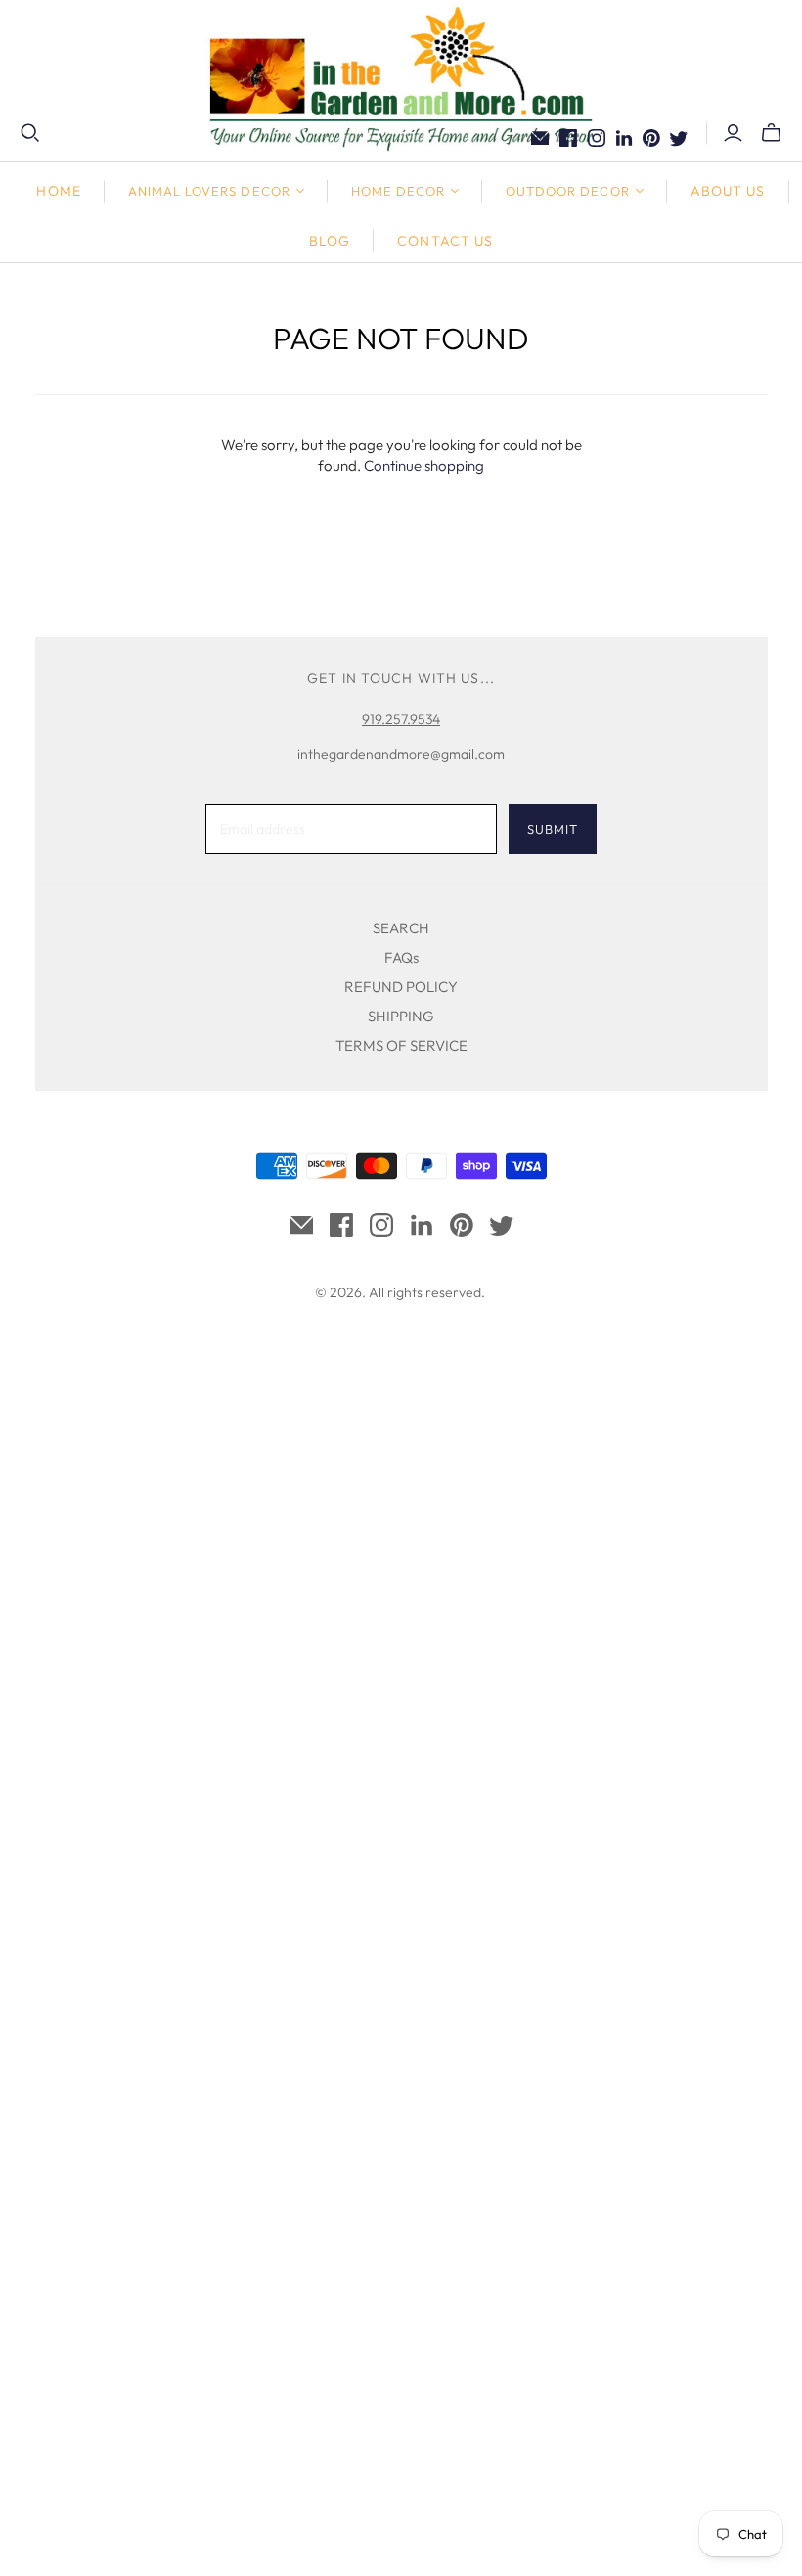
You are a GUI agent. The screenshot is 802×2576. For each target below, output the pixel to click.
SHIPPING (401, 1016)
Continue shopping (424, 465)
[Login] (733, 133)
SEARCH (401, 928)
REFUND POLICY (401, 987)
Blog (330, 241)
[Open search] (30, 133)
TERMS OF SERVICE (401, 1045)
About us (728, 191)
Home (58, 191)
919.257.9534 (401, 719)
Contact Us (445, 241)
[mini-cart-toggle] (771, 133)
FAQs (401, 957)
